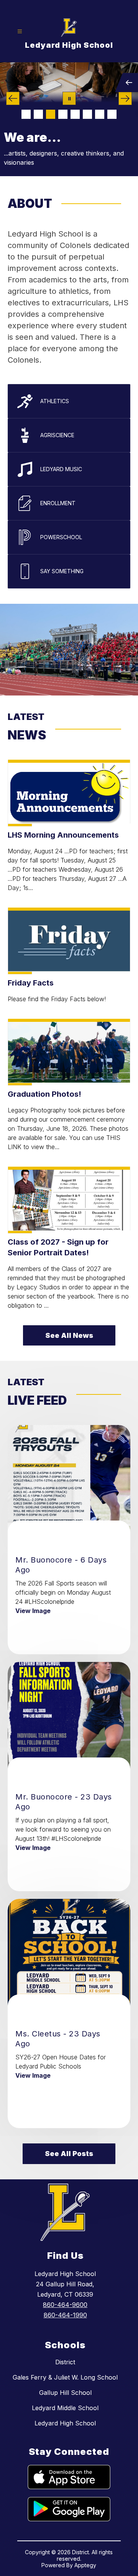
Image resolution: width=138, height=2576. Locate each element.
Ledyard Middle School (65, 2408)
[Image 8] (112, 114)
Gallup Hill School (65, 2393)
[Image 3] (51, 114)
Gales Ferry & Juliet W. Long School (65, 2377)
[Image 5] (75, 114)
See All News (69, 1335)
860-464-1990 (65, 2315)
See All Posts (69, 2154)
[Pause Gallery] (69, 98)
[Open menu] (20, 32)
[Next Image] (125, 98)
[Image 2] (38, 114)
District (65, 2362)
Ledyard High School (65, 2423)
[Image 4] (63, 114)
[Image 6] (87, 114)
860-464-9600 (65, 2305)
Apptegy (85, 2565)
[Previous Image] (13, 98)
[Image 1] (26, 114)
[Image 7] (100, 114)
